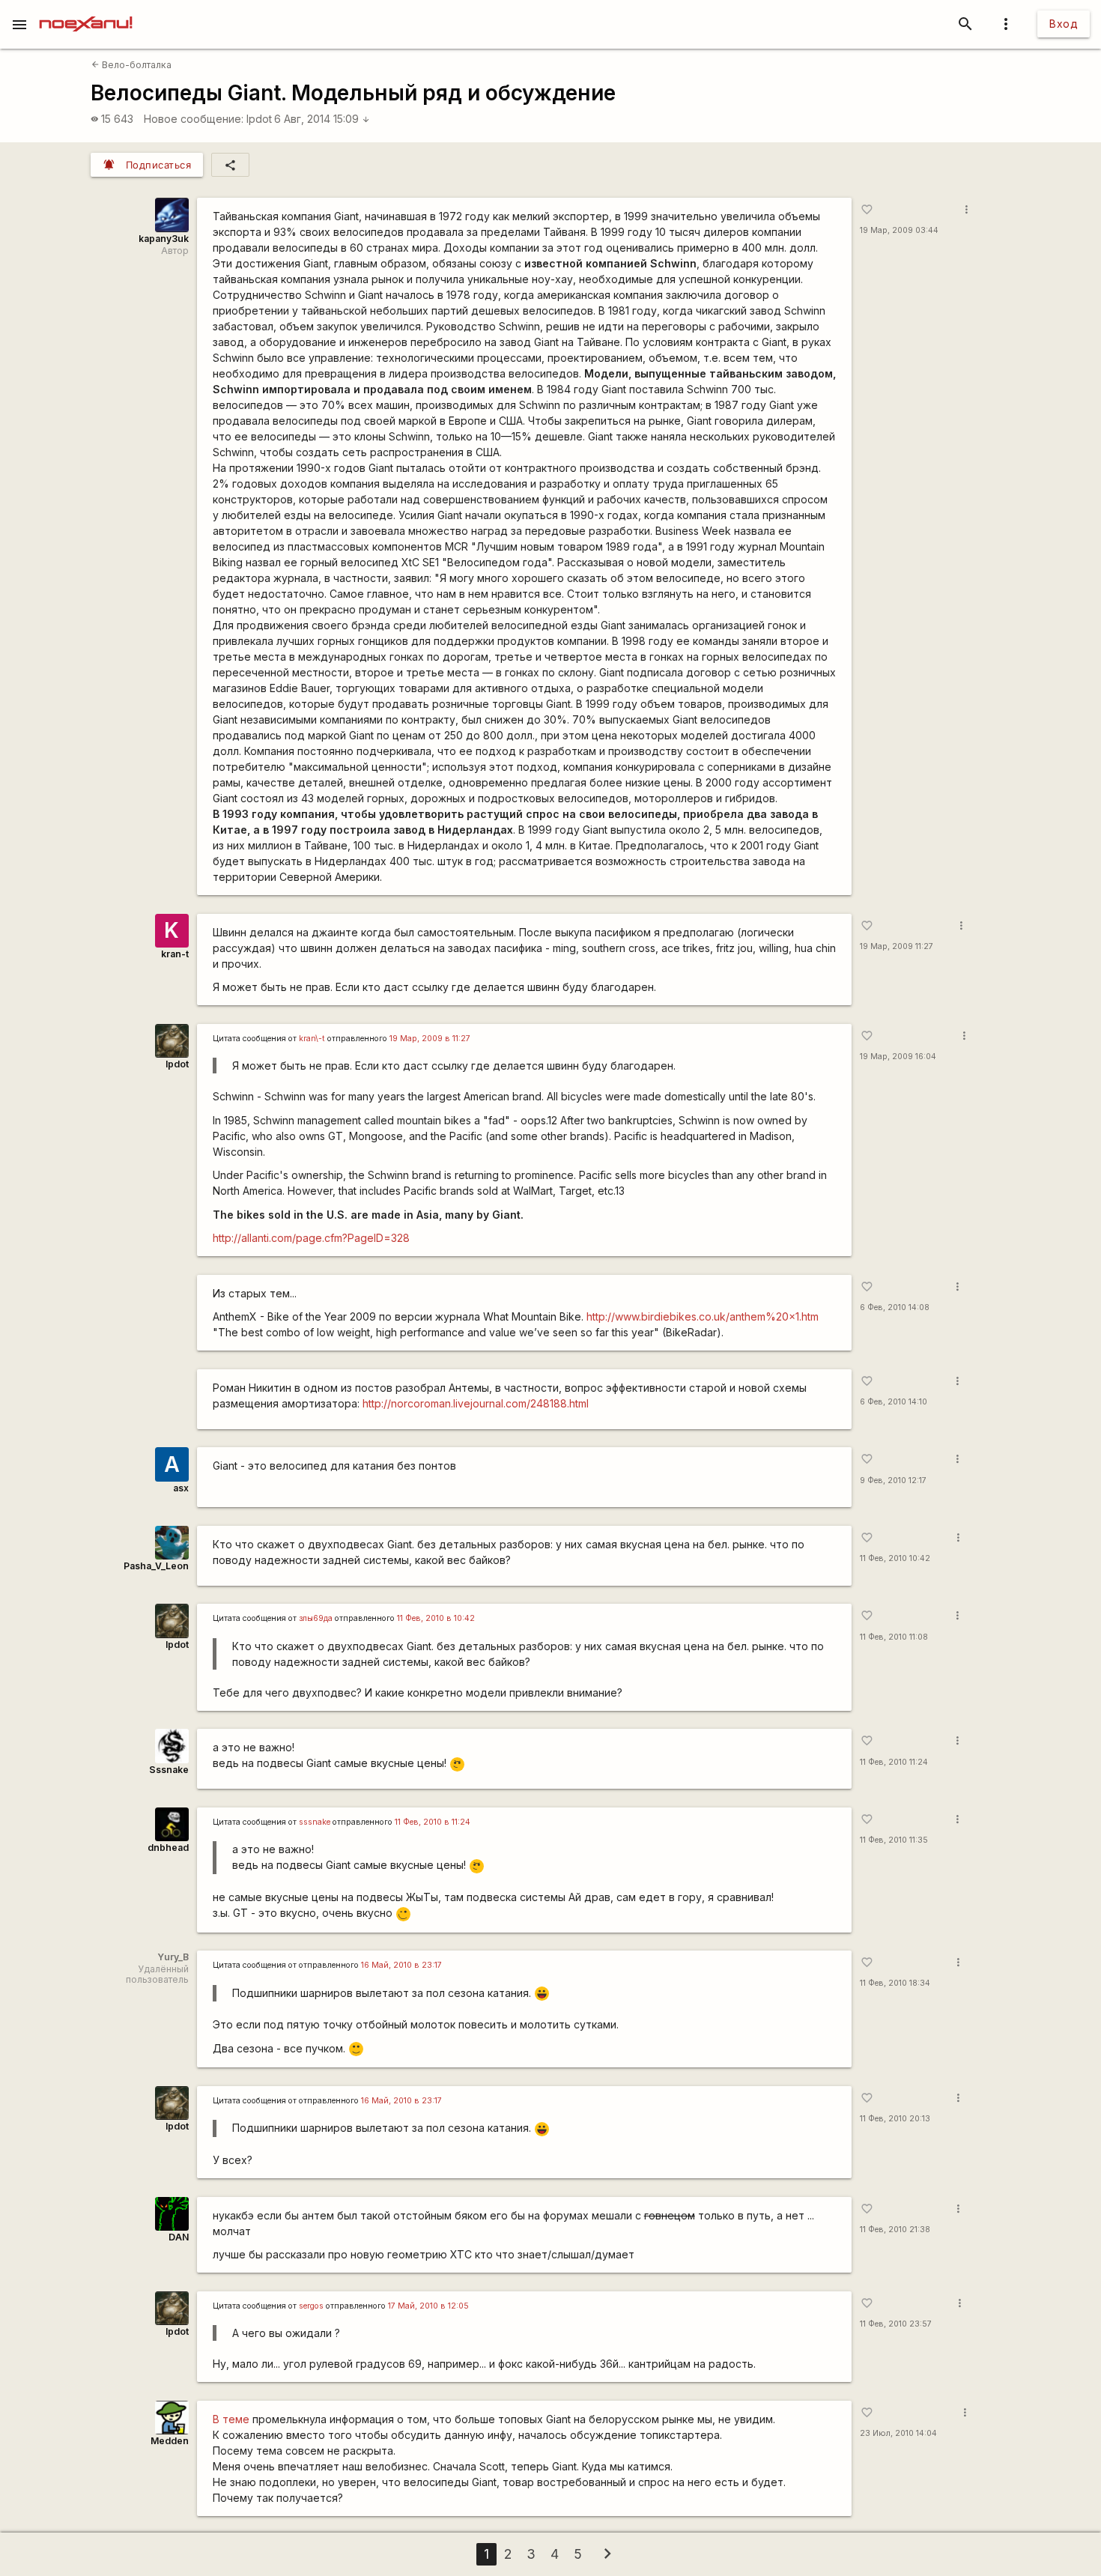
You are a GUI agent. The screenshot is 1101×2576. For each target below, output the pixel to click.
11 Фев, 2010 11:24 (894, 1762)
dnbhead (168, 1848)
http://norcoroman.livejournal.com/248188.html (476, 1403)
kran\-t (312, 1039)
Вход (1064, 24)
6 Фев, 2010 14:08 (895, 1307)
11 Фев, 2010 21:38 (895, 2230)
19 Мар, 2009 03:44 (899, 230)
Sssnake (169, 1770)
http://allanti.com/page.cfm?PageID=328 (311, 1238)
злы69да (316, 1618)
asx (181, 1488)
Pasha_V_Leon (156, 1566)
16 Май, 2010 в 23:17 (401, 1965)
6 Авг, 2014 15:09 (322, 119)
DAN (179, 2237)
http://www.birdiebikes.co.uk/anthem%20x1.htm (703, 1316)
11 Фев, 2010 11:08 (894, 1637)
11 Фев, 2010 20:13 (895, 2119)
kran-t (175, 954)
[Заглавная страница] (86, 10)
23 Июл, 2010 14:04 (898, 2433)
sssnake (315, 1822)
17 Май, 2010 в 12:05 (428, 2306)
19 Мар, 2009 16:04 (898, 1057)
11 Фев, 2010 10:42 (895, 1558)
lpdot (259, 119)
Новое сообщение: (194, 119)
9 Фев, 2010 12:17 (893, 1481)
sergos (311, 2306)
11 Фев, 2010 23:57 (896, 2324)
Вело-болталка (131, 65)
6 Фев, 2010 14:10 (894, 1402)
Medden (170, 2441)
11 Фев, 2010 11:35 (894, 1840)
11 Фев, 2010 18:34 (895, 1983)
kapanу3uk (164, 239)
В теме (231, 2419)
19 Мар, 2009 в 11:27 (430, 1039)
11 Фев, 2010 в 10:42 (436, 1618)
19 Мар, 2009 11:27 (897, 946)
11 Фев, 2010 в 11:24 (433, 1822)
